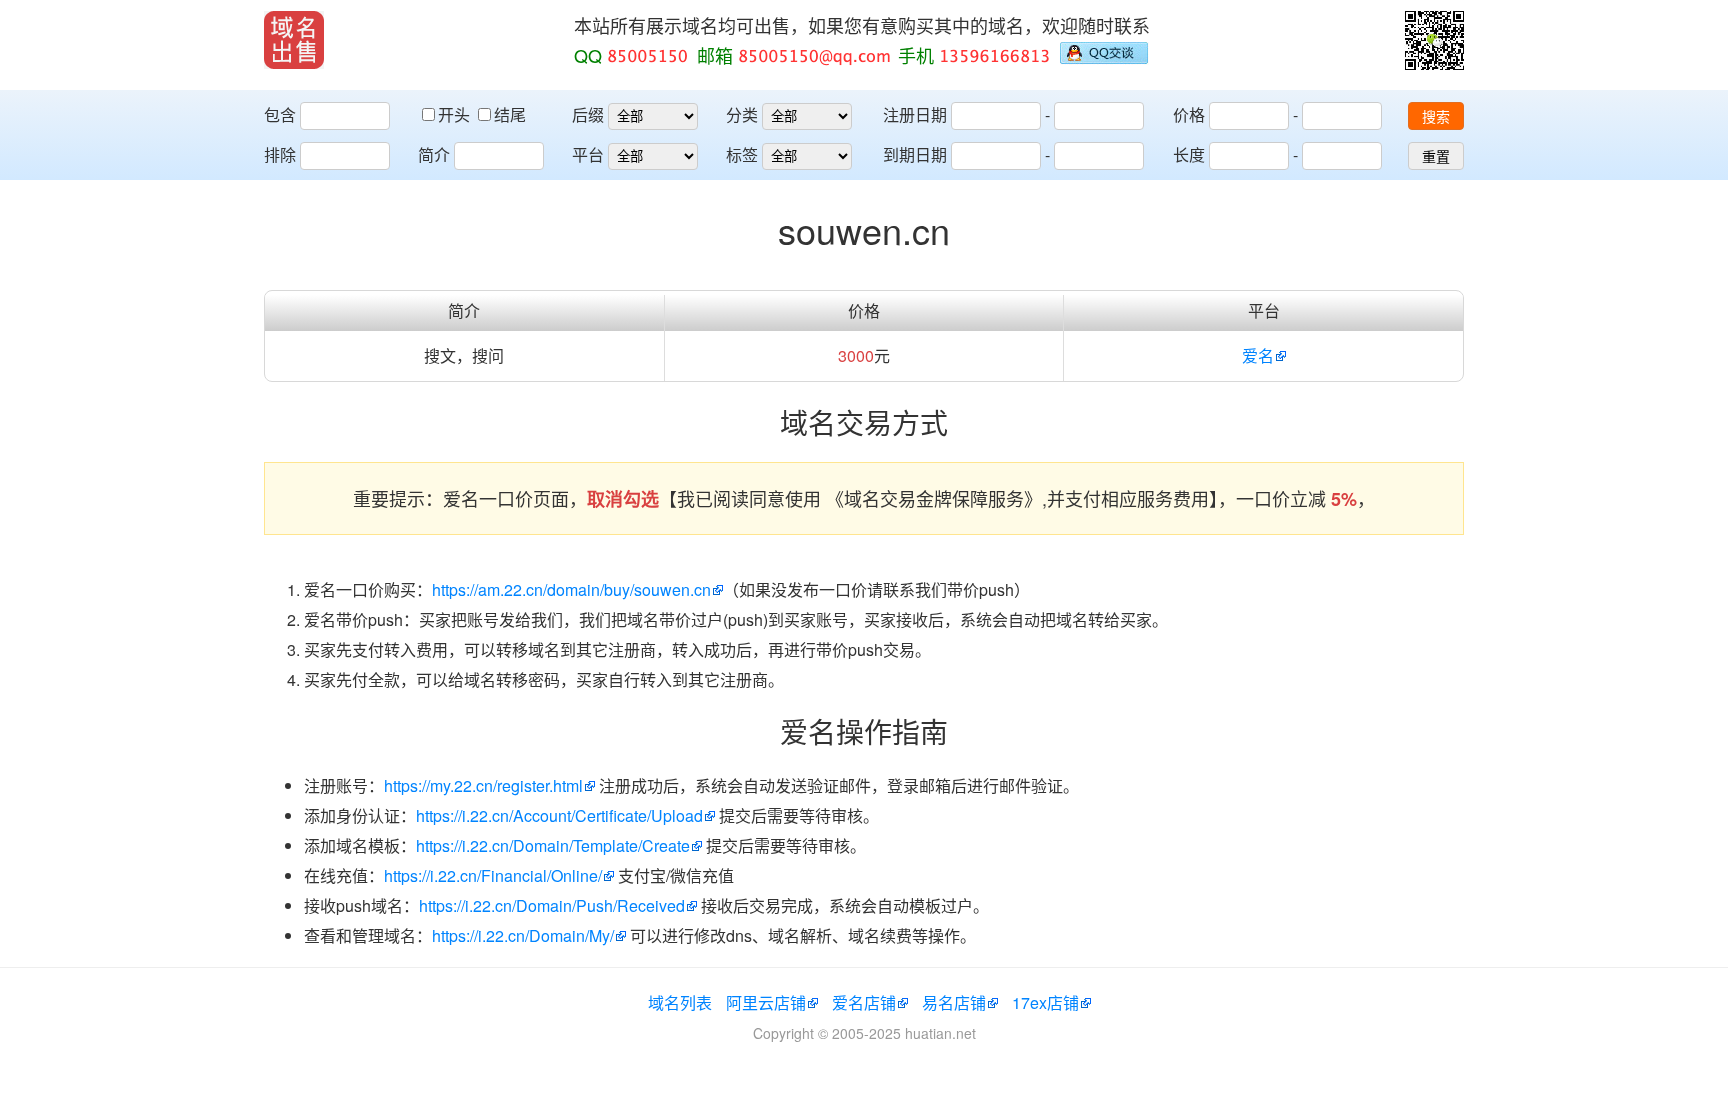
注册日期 (915, 114)
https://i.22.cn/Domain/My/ (523, 935)
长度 (1189, 154)
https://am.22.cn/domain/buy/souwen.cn (571, 589)
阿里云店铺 (766, 1002)
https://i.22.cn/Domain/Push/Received (552, 905)
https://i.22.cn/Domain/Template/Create (553, 845)
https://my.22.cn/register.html (483, 785)
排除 (280, 154)
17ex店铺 (1045, 1002)
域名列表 (680, 1002)
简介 (434, 154)
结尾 (510, 114)
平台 (588, 154)
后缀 (588, 114)
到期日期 (915, 154)
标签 (742, 154)
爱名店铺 (864, 1002)
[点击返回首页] (294, 40)
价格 (1189, 114)
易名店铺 (954, 1002)
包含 (280, 114)
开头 (456, 114)
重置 (1436, 157)
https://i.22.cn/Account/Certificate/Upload (559, 815)
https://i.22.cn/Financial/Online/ (493, 875)
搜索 (1436, 117)
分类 (742, 114)
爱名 (1258, 355)
